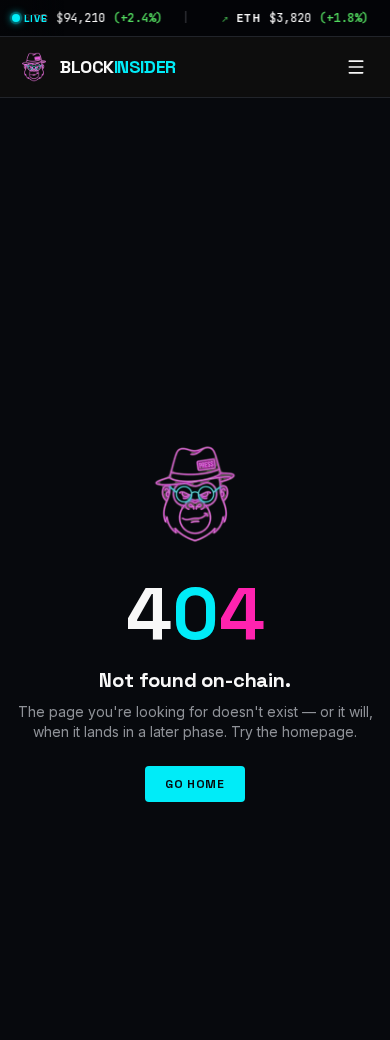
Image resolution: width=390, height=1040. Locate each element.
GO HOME (194, 784)
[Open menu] (356, 67)
